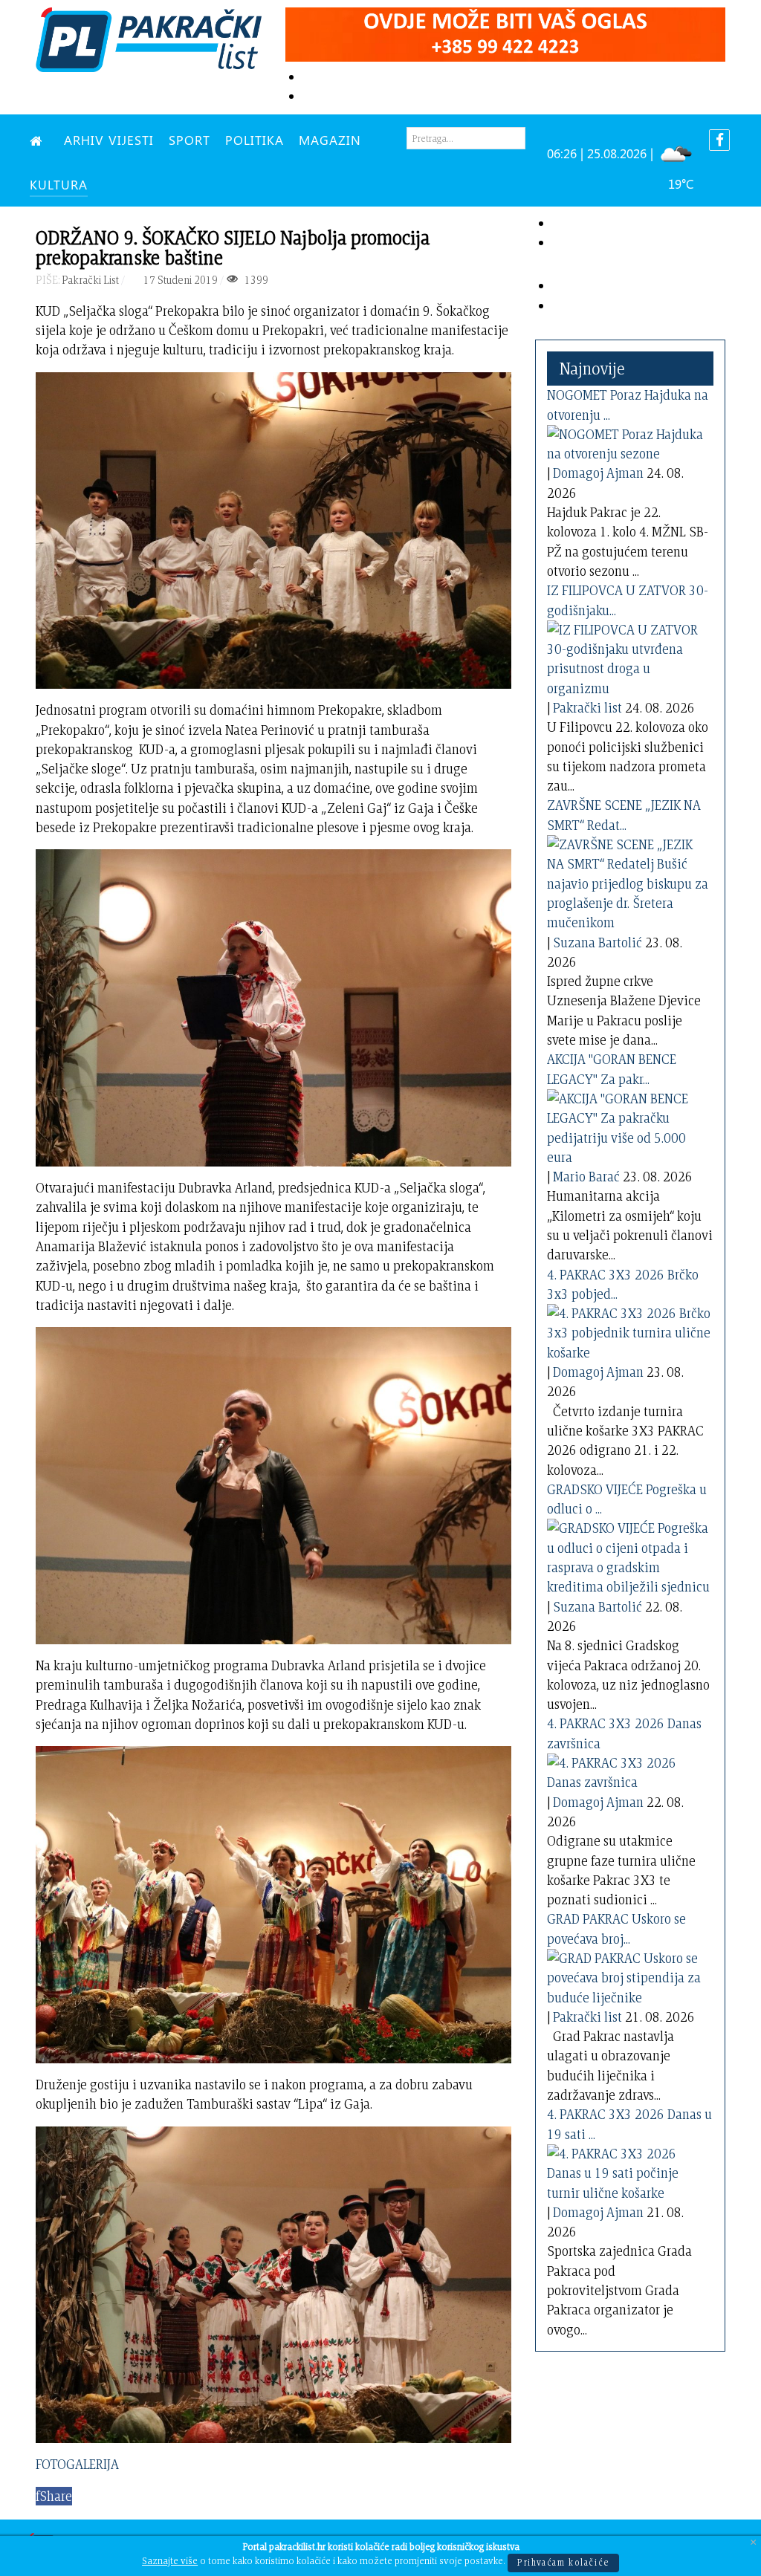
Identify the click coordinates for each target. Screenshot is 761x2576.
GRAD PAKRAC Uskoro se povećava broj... (616, 1928)
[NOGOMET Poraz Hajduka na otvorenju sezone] (629, 441)
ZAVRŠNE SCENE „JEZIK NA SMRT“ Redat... (624, 815)
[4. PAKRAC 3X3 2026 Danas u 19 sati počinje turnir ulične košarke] (629, 2171)
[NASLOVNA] (39, 140)
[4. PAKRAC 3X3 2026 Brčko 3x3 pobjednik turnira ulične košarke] (629, 1330)
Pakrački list (587, 708)
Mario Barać (586, 1177)
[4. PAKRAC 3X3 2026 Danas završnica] (629, 1770)
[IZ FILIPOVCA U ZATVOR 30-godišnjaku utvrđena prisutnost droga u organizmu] (629, 656)
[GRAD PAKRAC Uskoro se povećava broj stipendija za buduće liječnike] (629, 1975)
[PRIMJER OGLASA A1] (505, 32)
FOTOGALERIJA (77, 2464)
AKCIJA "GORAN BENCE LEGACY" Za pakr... (612, 1069)
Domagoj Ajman (598, 473)
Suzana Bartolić (598, 943)
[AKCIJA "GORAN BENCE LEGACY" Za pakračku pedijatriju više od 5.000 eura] (629, 1125)
